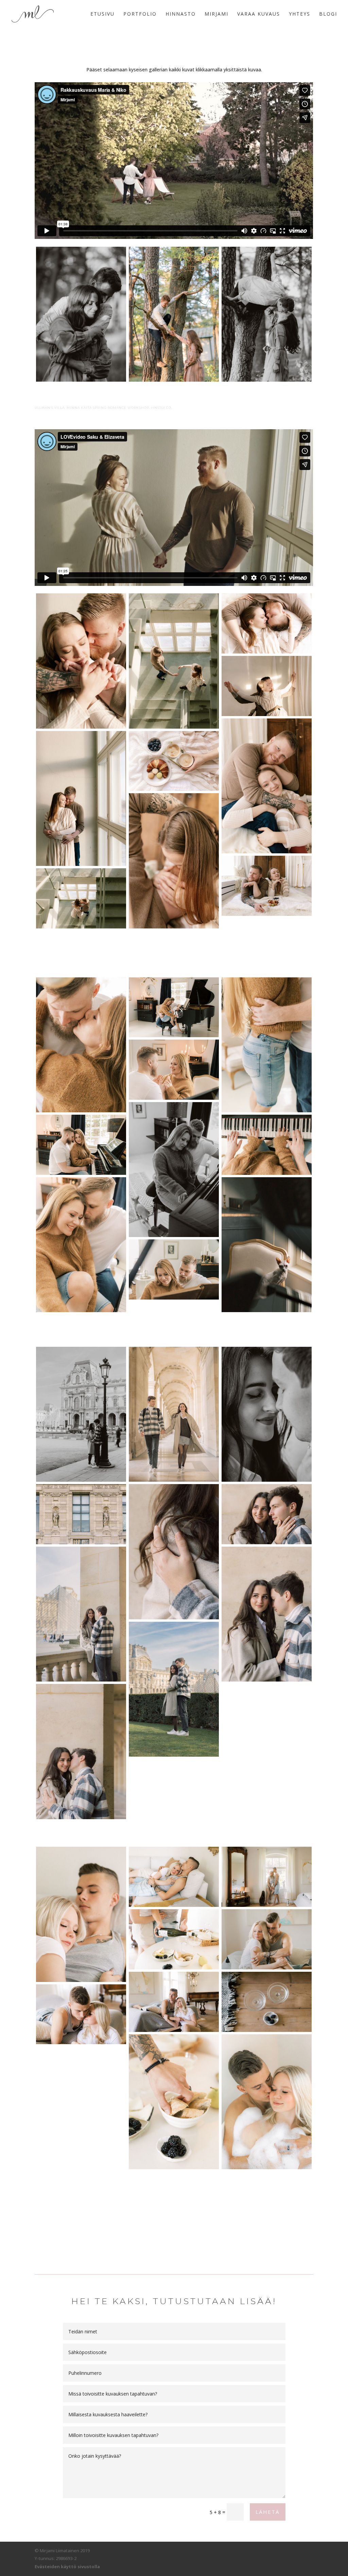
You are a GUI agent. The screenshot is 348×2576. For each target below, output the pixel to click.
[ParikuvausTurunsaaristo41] (267, 1939)
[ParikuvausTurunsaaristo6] (174, 2102)
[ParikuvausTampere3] (174, 1007)
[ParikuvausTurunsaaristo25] (267, 1877)
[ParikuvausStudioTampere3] (267, 686)
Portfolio (140, 14)
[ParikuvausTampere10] (267, 1045)
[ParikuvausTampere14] (81, 1145)
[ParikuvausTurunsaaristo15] (81, 2014)
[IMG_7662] (81, 314)
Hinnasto (181, 14)
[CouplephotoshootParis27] (81, 1414)
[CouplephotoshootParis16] (174, 1552)
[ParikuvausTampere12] (174, 1070)
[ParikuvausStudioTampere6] (81, 798)
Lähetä (268, 2512)
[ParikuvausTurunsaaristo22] (267, 2002)
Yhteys (300, 14)
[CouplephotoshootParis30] (174, 1689)
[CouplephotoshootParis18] (81, 1751)
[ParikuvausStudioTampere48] (267, 623)
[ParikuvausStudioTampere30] (267, 886)
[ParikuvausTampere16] (267, 1145)
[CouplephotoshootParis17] (267, 1414)
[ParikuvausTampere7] (81, 1245)
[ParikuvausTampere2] (174, 1269)
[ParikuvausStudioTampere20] (174, 761)
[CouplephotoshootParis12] (267, 1614)
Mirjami (216, 14)
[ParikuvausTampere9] (81, 1045)
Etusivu (102, 14)
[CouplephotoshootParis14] (267, 1514)
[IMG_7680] (267, 314)
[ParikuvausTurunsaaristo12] (174, 2002)
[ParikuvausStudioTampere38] (174, 861)
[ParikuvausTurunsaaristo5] (174, 1939)
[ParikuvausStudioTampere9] (81, 661)
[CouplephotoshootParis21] (81, 1614)
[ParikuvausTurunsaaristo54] (267, 2102)
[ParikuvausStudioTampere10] (174, 661)
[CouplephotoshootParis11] (174, 1414)
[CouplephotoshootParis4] (81, 1514)
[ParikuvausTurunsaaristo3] (174, 1877)
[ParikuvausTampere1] (174, 1170)
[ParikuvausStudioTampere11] (81, 898)
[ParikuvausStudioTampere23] (267, 786)
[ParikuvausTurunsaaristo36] (81, 1914)
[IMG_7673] (174, 314)
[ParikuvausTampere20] (267, 1245)
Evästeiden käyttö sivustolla (67, 2566)
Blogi (328, 14)
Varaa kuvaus (259, 14)
